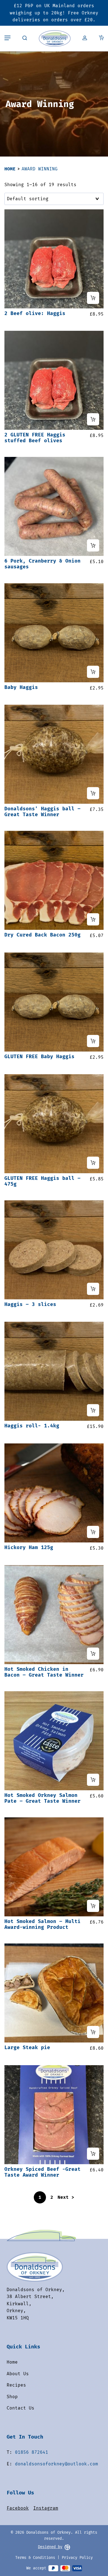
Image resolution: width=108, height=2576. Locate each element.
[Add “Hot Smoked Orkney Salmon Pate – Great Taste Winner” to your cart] (93, 1780)
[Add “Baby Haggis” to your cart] (93, 672)
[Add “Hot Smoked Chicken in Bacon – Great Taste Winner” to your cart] (93, 1654)
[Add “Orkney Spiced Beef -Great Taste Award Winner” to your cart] (93, 2154)
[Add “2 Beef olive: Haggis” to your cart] (93, 298)
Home (10, 169)
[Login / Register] (85, 38)
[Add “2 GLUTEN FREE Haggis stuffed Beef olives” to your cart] (93, 419)
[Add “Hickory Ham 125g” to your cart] (93, 1532)
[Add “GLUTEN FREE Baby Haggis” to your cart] (93, 1041)
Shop (12, 2397)
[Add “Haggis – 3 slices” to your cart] (93, 1289)
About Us (18, 2374)
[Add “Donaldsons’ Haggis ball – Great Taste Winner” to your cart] (93, 793)
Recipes (16, 2385)
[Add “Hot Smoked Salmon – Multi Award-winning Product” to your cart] (93, 1906)
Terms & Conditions (35, 2558)
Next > (66, 2197)
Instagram (46, 2508)
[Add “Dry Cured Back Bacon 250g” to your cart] (93, 919)
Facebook (18, 2508)
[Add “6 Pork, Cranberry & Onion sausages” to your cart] (93, 545)
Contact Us (20, 2408)
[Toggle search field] (25, 38)
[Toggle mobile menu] (7, 38)
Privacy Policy (77, 2558)
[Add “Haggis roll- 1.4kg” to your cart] (93, 1410)
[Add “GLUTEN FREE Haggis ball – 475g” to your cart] (93, 1163)
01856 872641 (32, 2452)
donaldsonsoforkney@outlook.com (56, 2464)
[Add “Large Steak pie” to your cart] (93, 2032)
